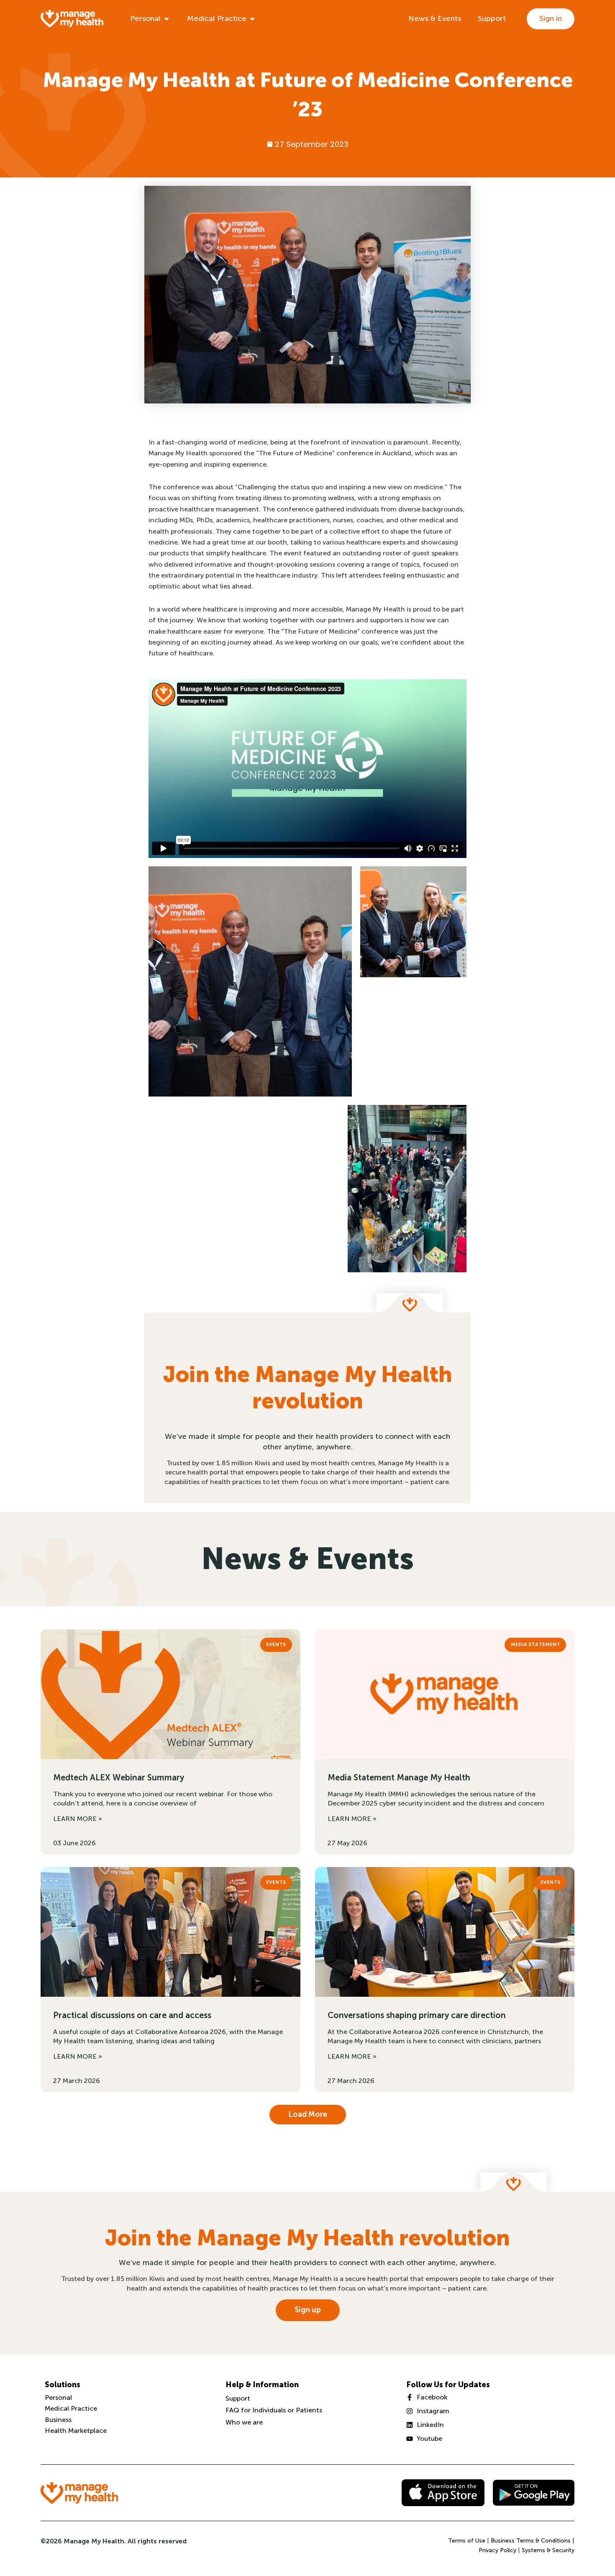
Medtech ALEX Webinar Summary (119, 1777)
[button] (308, 2115)
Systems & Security (548, 2550)
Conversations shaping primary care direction (417, 2015)
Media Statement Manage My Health (399, 1777)
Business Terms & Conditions (531, 2541)
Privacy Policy (497, 2550)
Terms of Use (467, 2541)
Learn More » (78, 1819)
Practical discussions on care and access (132, 2015)
